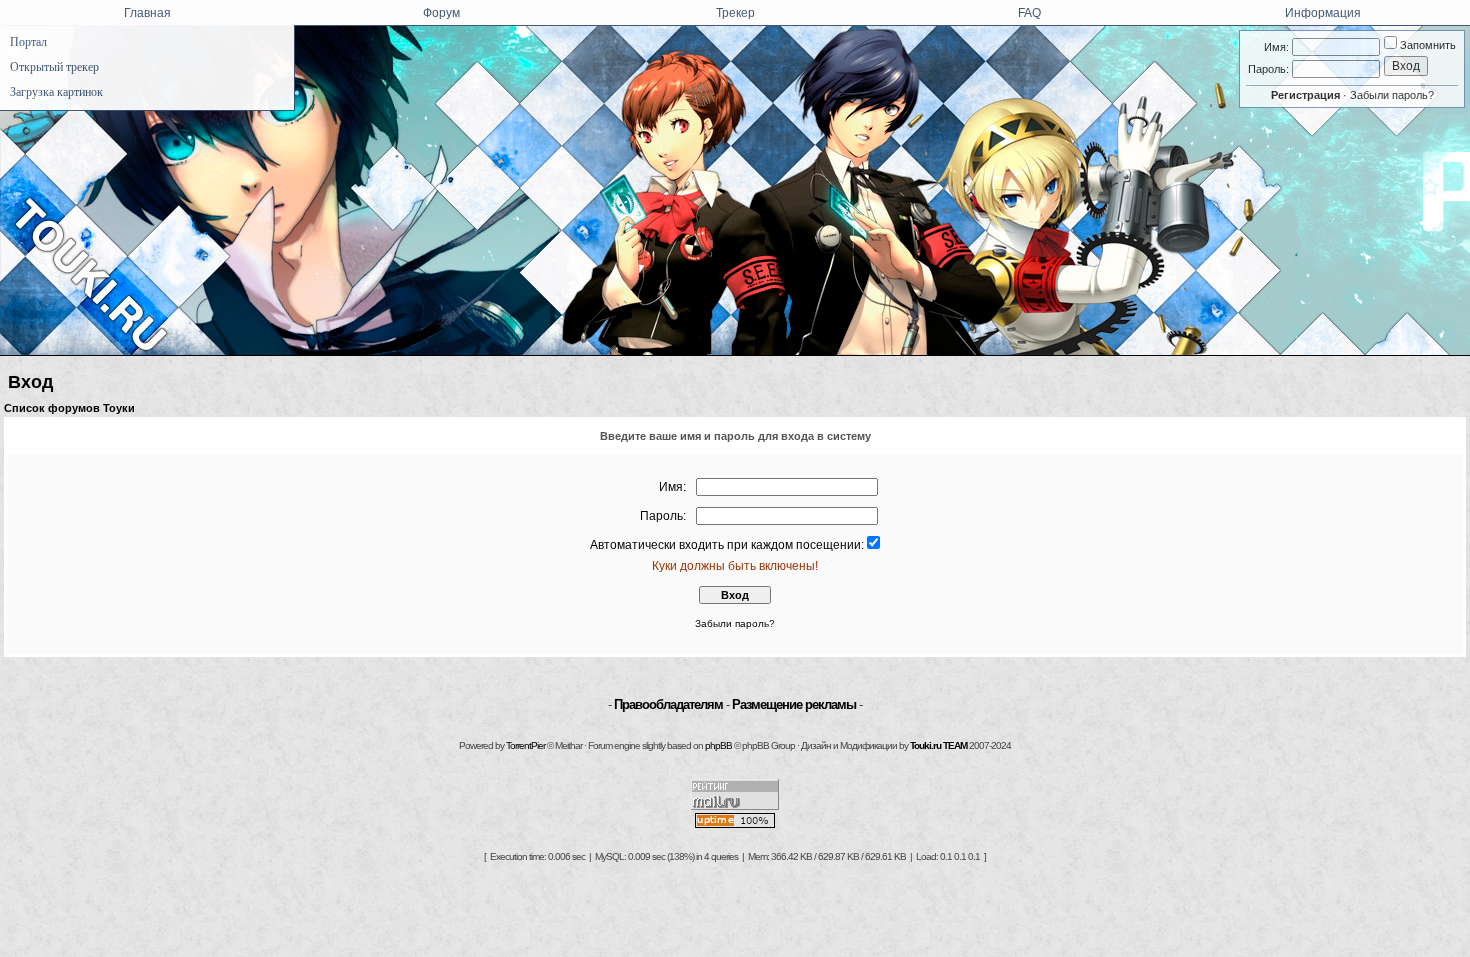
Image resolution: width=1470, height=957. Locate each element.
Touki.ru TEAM (938, 745)
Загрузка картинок (56, 92)
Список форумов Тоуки (69, 408)
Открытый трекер (54, 67)
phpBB (718, 745)
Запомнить (1426, 45)
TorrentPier (525, 745)
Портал (28, 42)
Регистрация (1305, 95)
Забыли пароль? (1392, 95)
